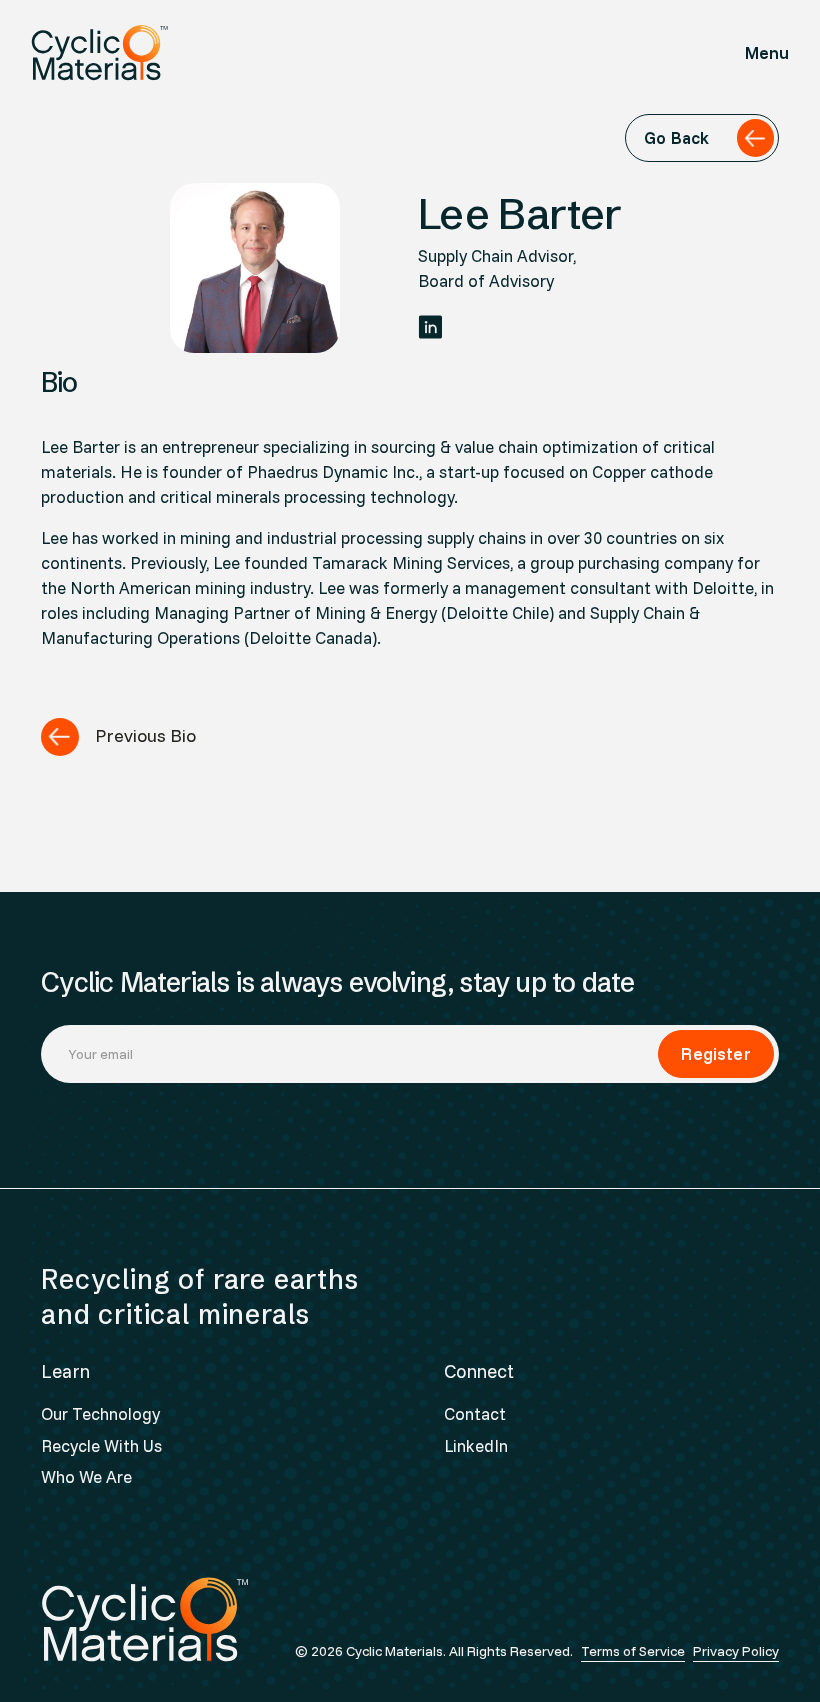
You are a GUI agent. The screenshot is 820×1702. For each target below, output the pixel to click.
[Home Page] (99, 52)
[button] (767, 52)
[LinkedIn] (430, 327)
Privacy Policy (736, 1651)
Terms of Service (633, 1651)
